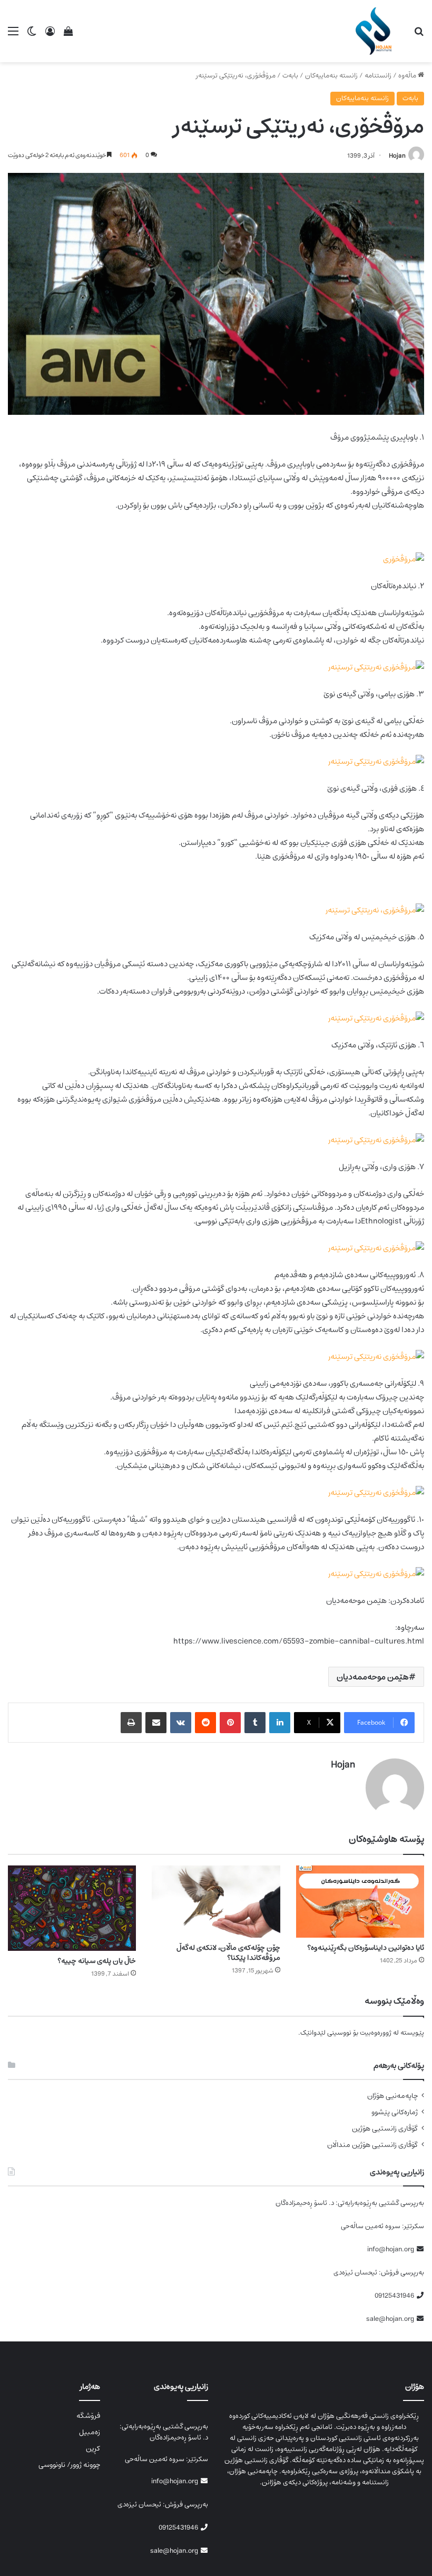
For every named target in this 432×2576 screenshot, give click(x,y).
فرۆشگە (88, 2416)
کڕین (93, 2448)
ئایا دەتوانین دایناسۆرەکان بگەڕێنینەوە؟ (366, 1948)
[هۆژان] (376, 31)
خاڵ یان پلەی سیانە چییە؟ (97, 1961)
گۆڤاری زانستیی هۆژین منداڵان (372, 2145)
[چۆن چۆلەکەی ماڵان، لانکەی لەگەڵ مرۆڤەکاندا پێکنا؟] (216, 1902)
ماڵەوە (408, 76)
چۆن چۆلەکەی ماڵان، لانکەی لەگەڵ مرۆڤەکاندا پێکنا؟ (228, 1953)
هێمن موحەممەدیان (373, 1677)
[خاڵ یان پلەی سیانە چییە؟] (72, 1908)
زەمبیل (90, 2432)
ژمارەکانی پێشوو (395, 2112)
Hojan (397, 156)
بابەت (290, 76)
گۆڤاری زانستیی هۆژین (385, 2129)
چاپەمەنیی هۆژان (392, 2096)
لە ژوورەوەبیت (379, 2033)
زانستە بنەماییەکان (331, 76)
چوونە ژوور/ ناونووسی (69, 2465)
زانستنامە (378, 76)
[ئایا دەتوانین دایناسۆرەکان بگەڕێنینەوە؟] (360, 1902)
